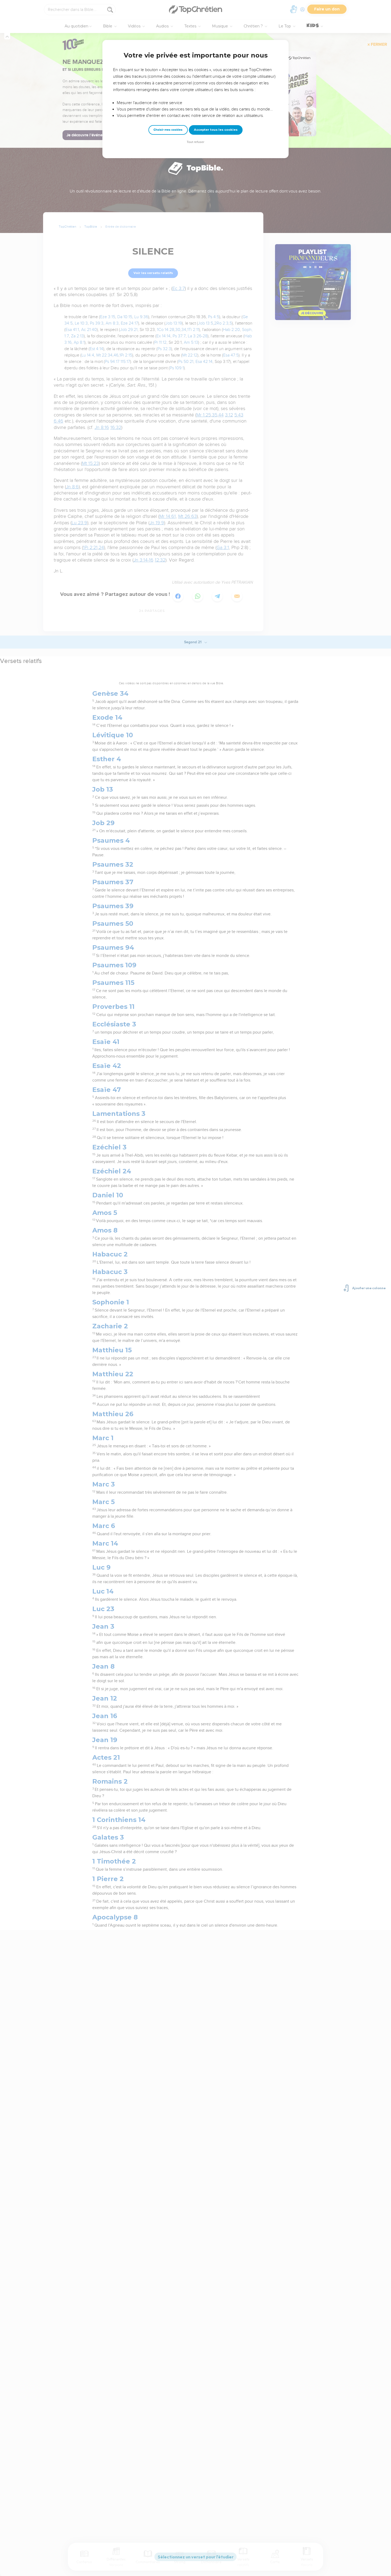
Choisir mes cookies (168, 130)
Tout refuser (195, 142)
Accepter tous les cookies (216, 130)
